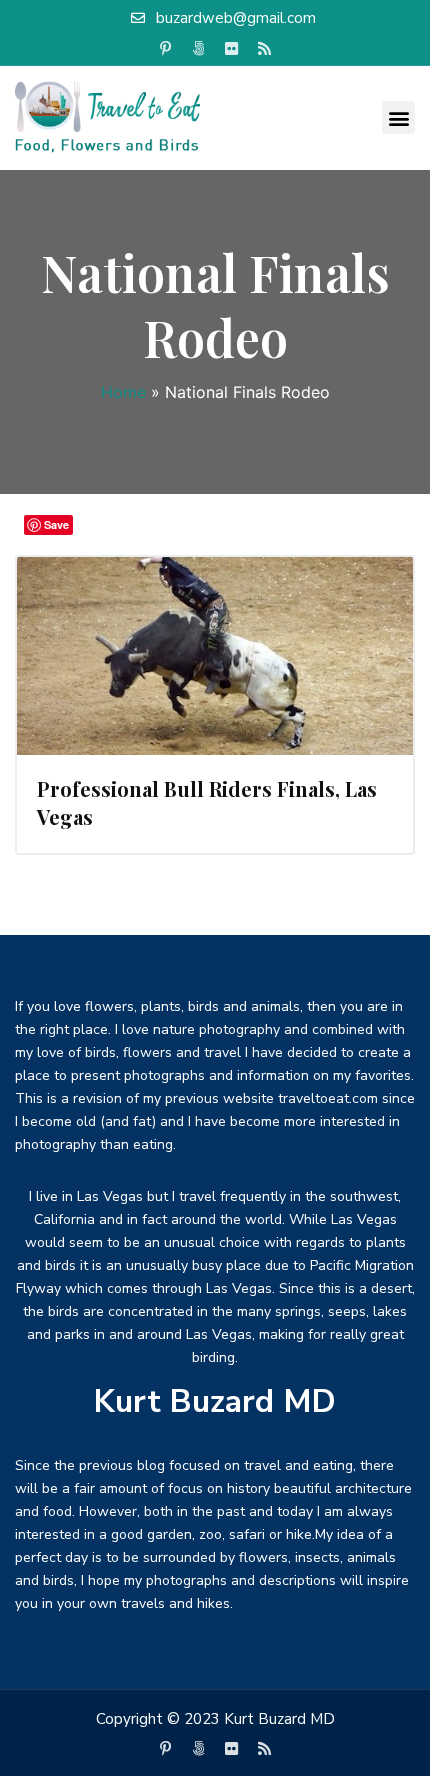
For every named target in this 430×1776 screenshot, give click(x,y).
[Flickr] (232, 49)
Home (123, 392)
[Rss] (265, 49)
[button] (398, 117)
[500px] (199, 49)
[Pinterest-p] (166, 49)
